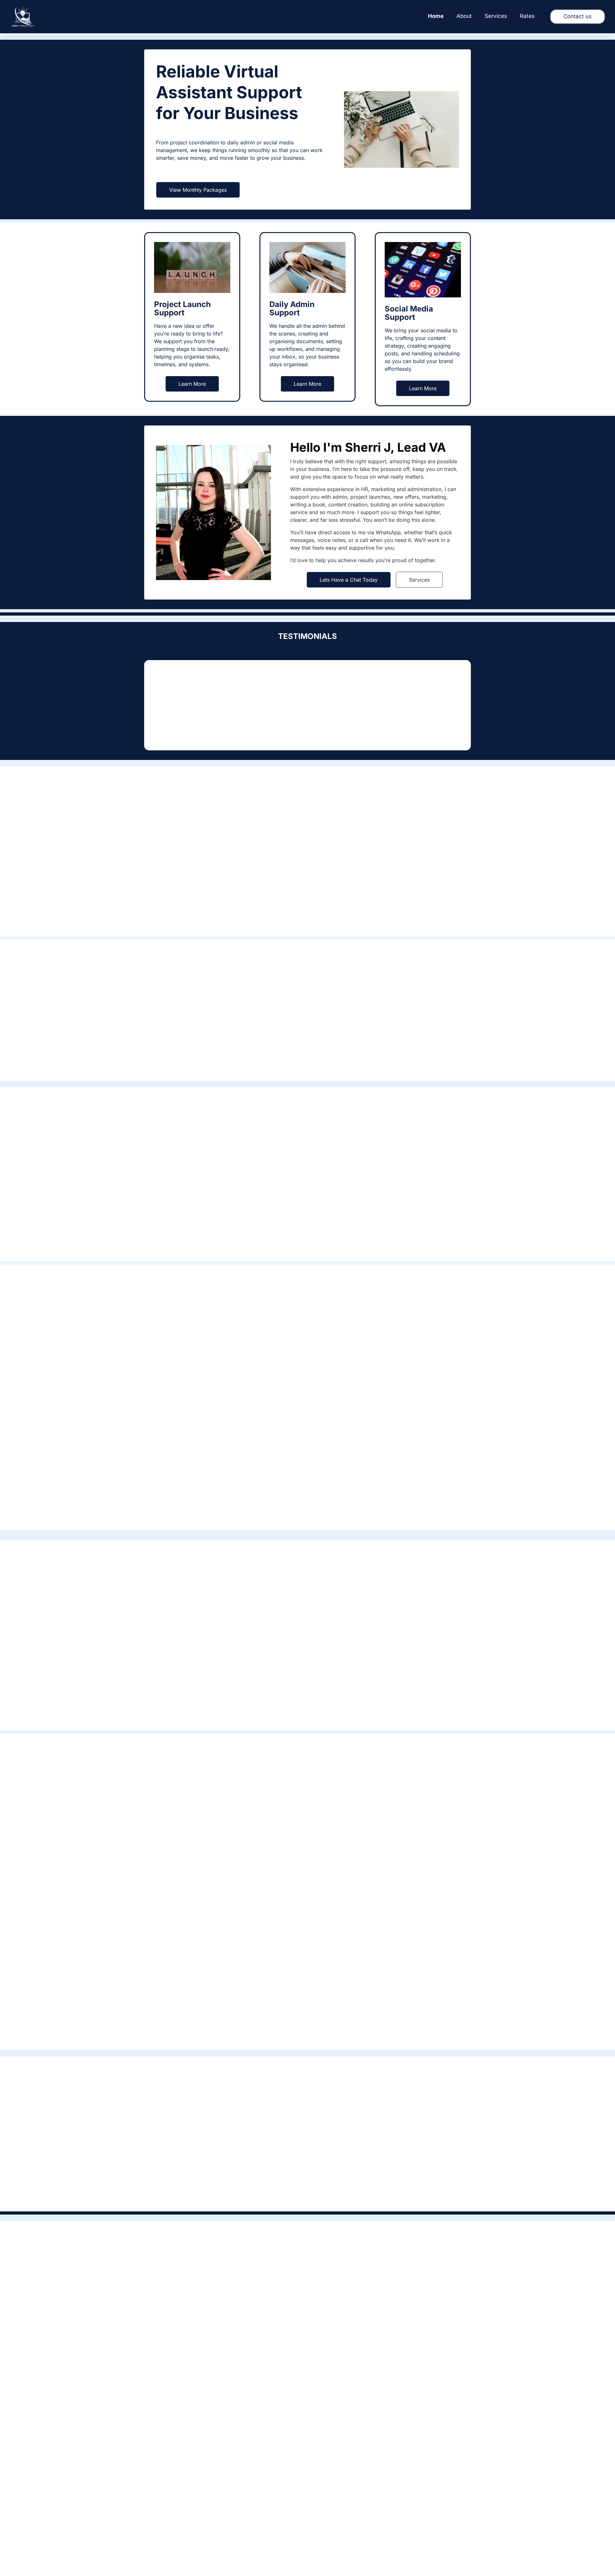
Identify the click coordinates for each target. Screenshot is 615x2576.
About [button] (464, 16)
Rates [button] (527, 16)
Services (419, 580)
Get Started (192, 1450)
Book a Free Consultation (307, 1063)
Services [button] (496, 16)
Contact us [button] (578, 16)
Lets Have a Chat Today (349, 580)
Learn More (192, 384)
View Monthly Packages (198, 190)
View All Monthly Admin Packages (308, 1513)
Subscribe (391, 2515)
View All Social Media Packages (308, 2032)
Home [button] (436, 16)
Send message (189, 2410)
